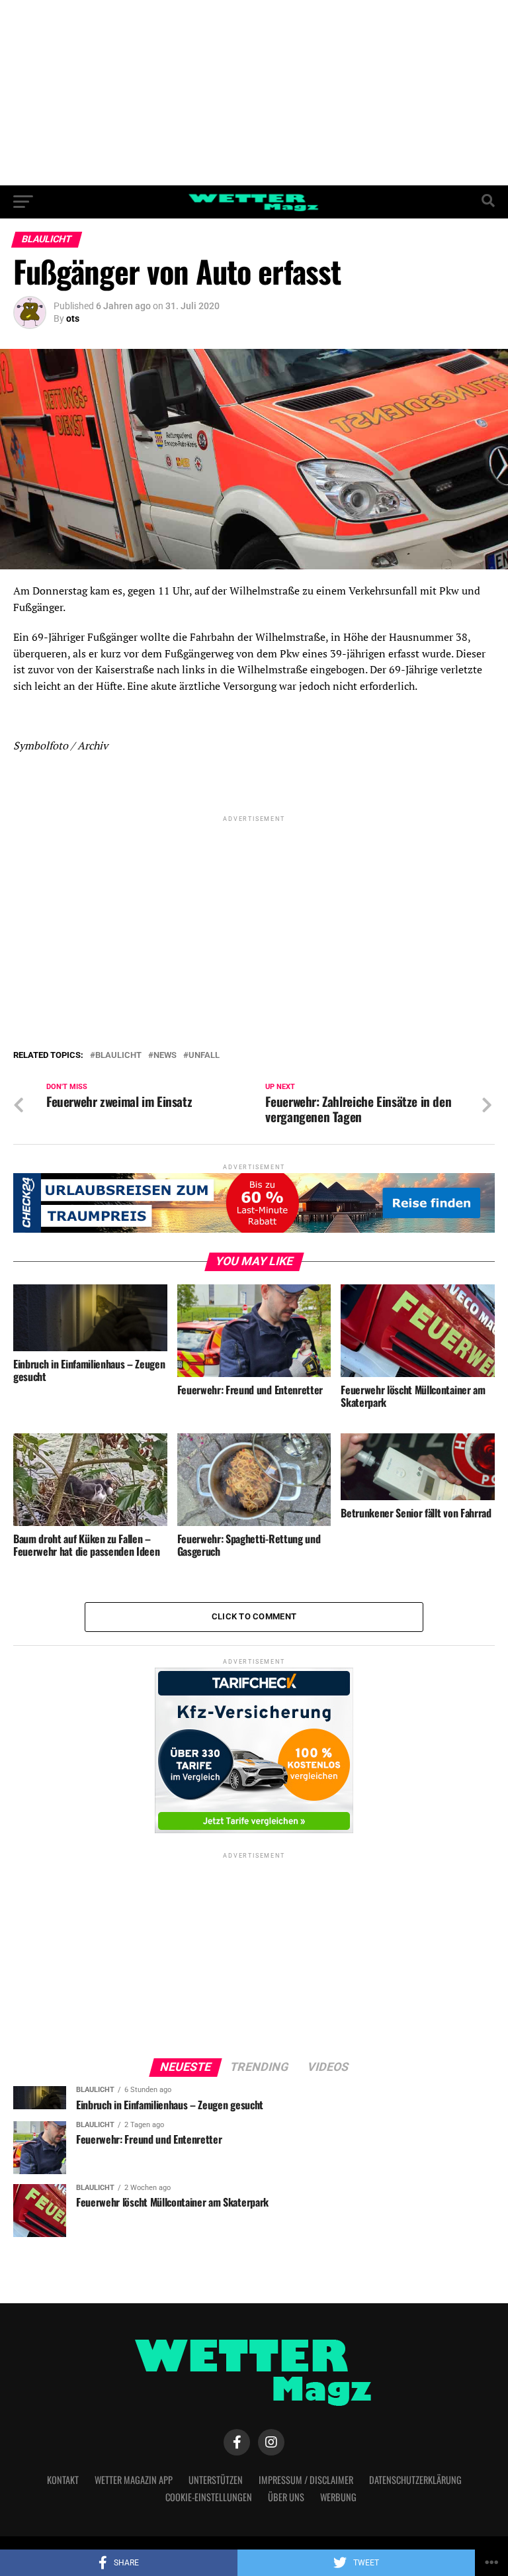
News (165, 1056)
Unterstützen (216, 2480)
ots (73, 318)
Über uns (286, 2497)
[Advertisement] (254, 93)
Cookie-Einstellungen (209, 2497)
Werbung (338, 2497)
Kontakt (63, 2480)
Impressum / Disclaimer (306, 2480)
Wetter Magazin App (134, 2480)
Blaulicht (118, 1056)
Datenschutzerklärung (415, 2480)
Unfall (204, 1056)
